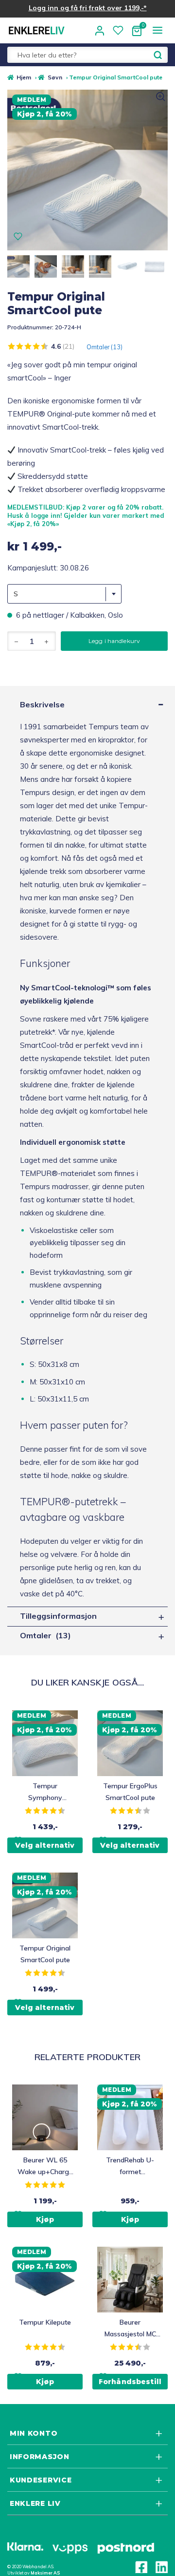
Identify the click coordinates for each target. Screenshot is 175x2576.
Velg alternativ (45, 1845)
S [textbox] (16, 594)
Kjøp (45, 2382)
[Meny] (157, 30)
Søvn (55, 77)
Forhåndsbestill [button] (130, 2382)
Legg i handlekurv (114, 641)
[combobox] (64, 594)
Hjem (24, 77)
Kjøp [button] (45, 2219)
